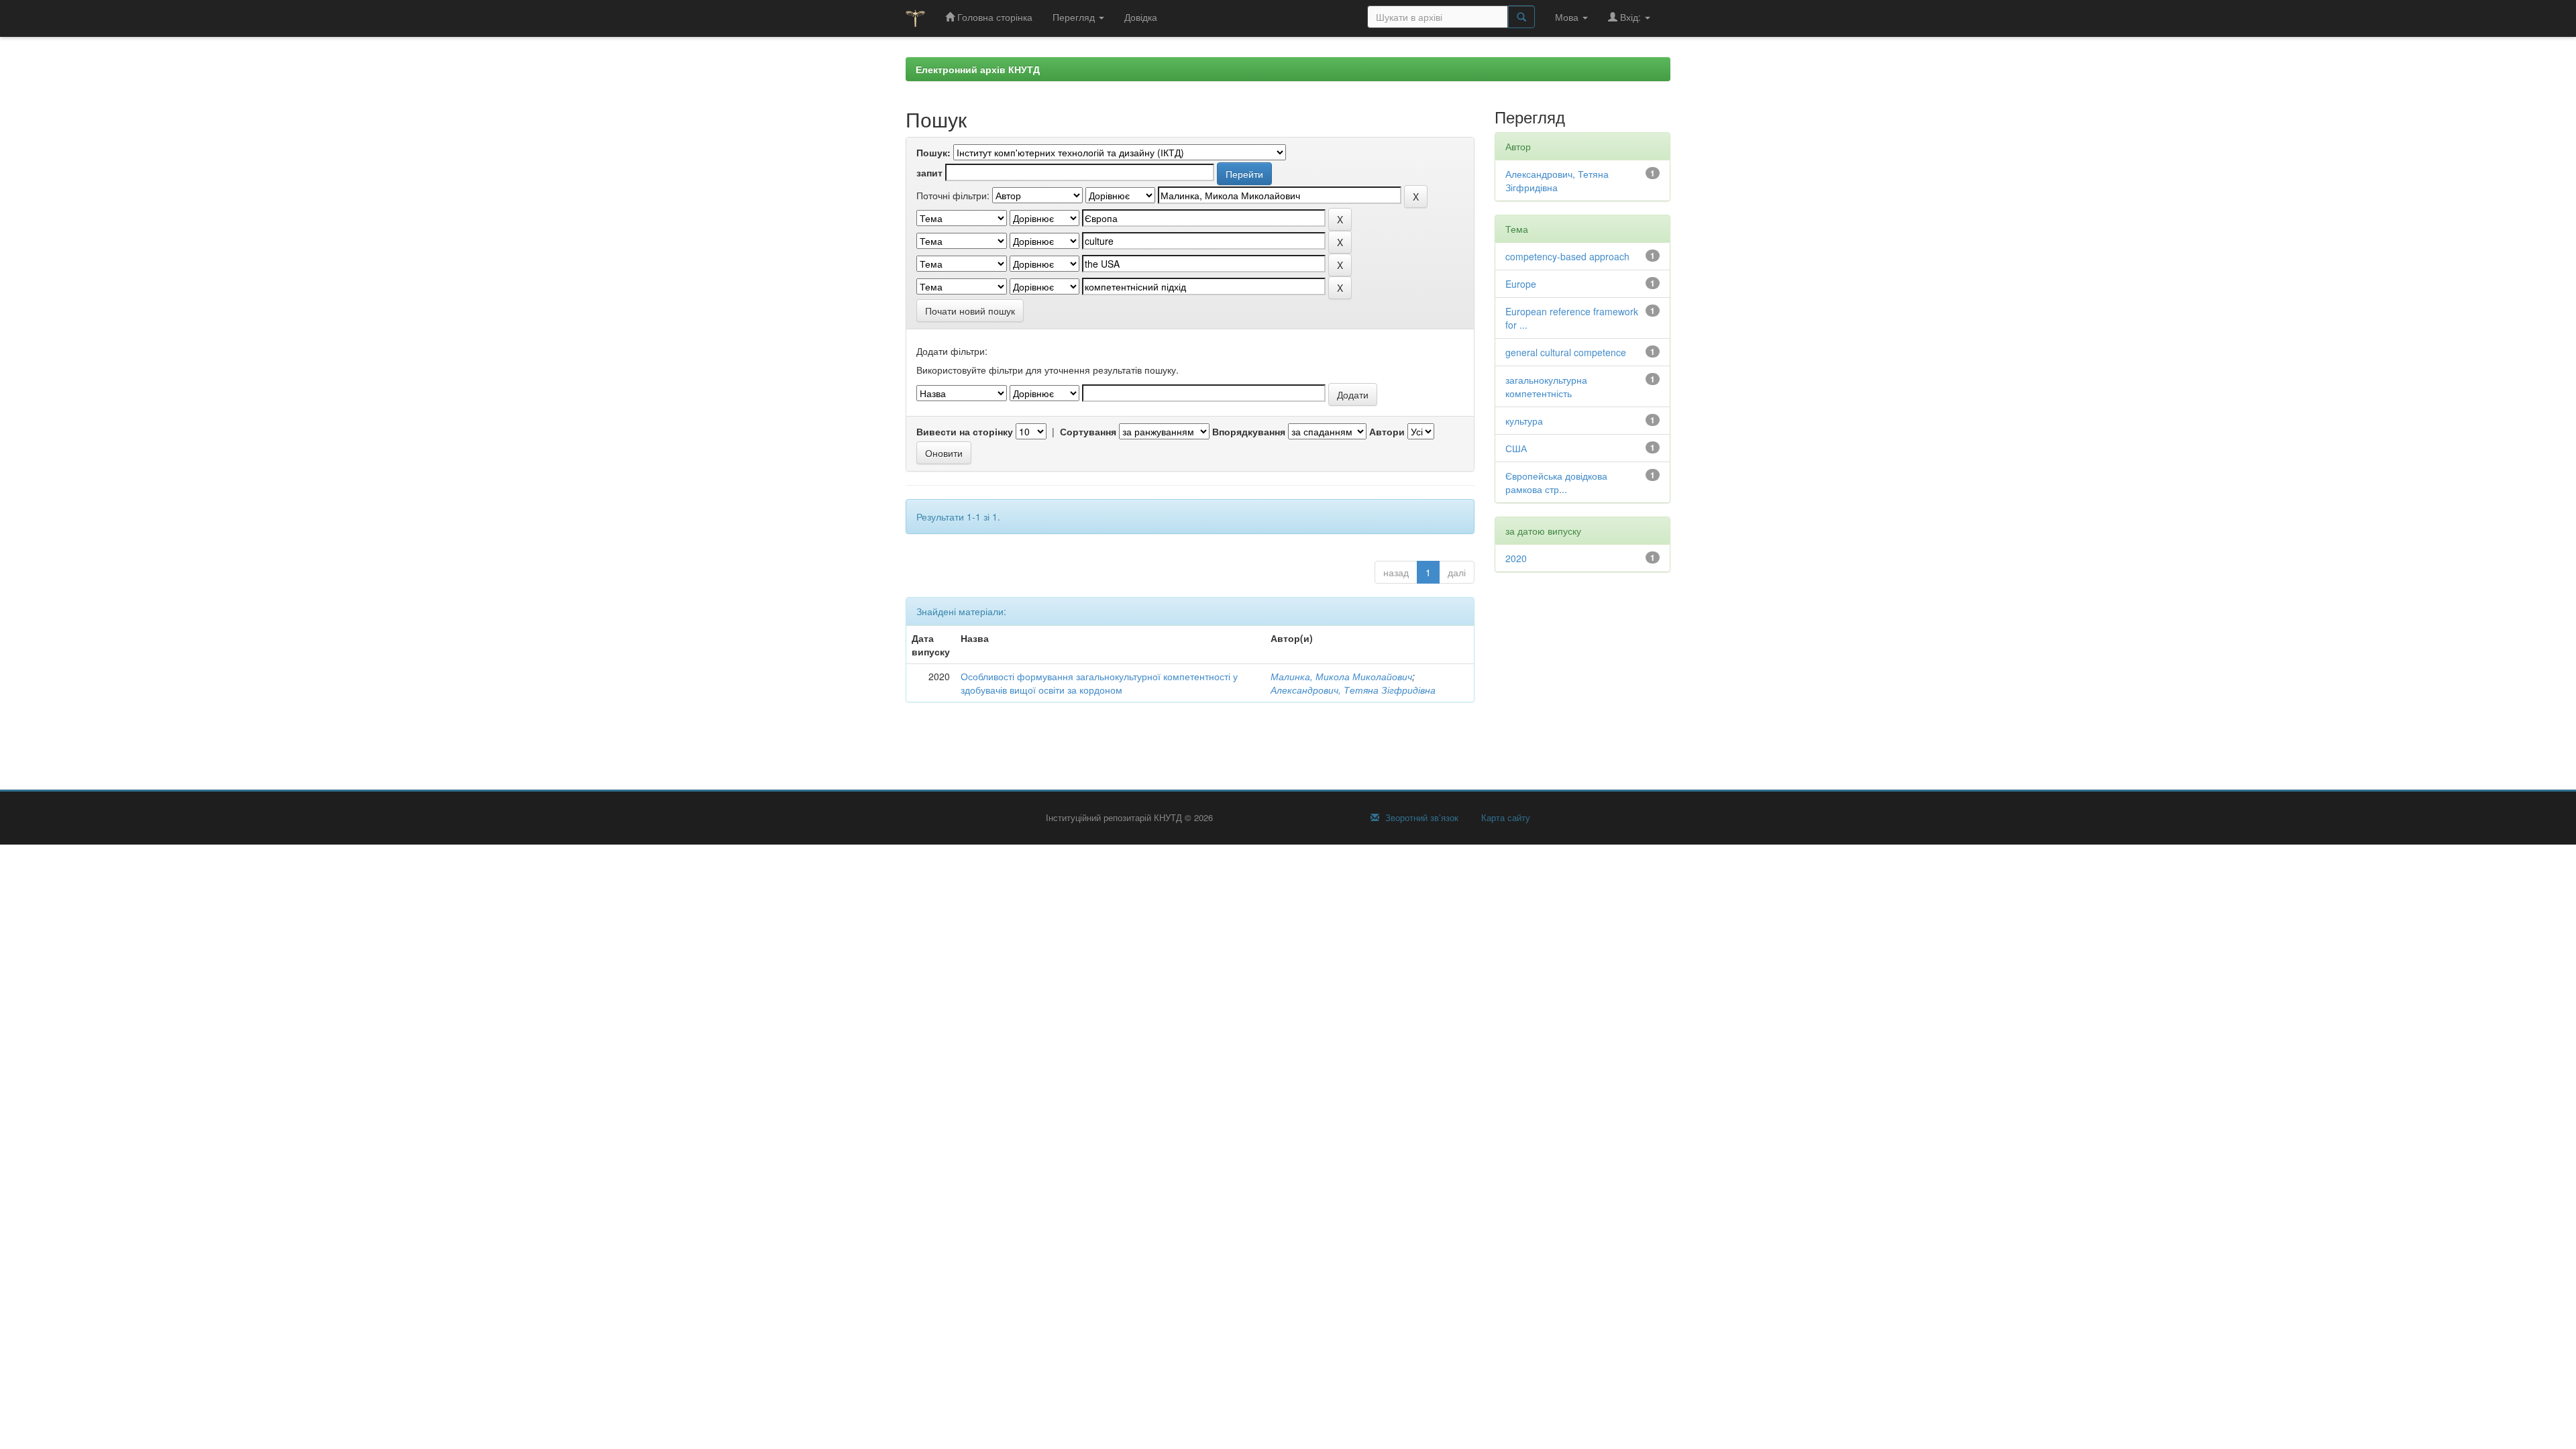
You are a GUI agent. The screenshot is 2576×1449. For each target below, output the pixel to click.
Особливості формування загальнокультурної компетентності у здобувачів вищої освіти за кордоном (1099, 683)
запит (929, 172)
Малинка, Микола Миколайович (1341, 676)
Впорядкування (1249, 431)
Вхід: (1630, 17)
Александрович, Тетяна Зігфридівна (1353, 690)
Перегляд (1075, 17)
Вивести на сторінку (965, 431)
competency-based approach (1567, 256)
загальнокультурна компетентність (1546, 386)
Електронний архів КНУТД (978, 69)
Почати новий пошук (970, 311)
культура (1524, 421)
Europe (1521, 284)
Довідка (1141, 17)
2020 (1516, 558)
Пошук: (933, 152)
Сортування (1088, 431)
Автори (1387, 431)
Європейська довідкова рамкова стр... (1556, 482)
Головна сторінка (994, 17)
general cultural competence (1566, 352)
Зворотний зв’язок (1420, 818)
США (1516, 448)
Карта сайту (1504, 818)
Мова (1568, 17)
